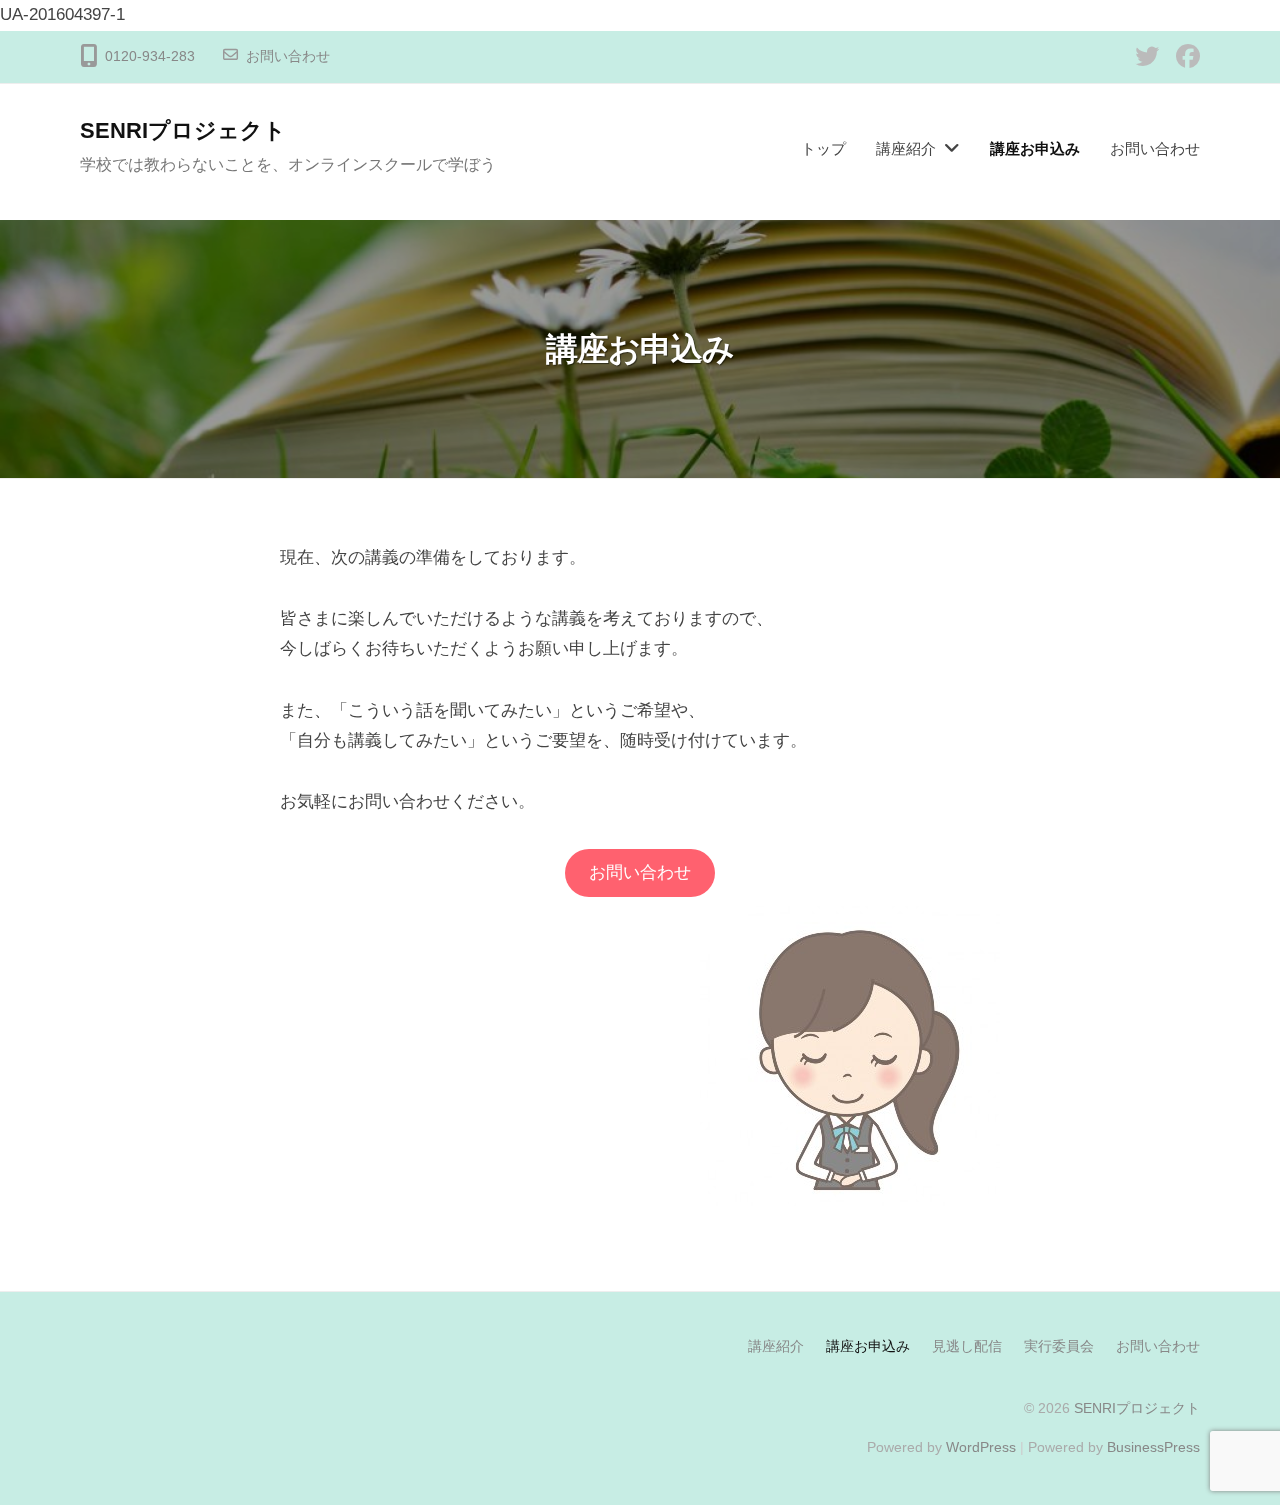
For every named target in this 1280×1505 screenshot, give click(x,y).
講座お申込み (1035, 148)
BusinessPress (1153, 1447)
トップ (823, 148)
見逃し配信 (967, 1346)
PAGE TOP (1231, 1443)
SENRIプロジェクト (183, 130)
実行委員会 (1059, 1346)
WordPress (981, 1447)
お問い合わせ (288, 56)
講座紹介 (906, 148)
